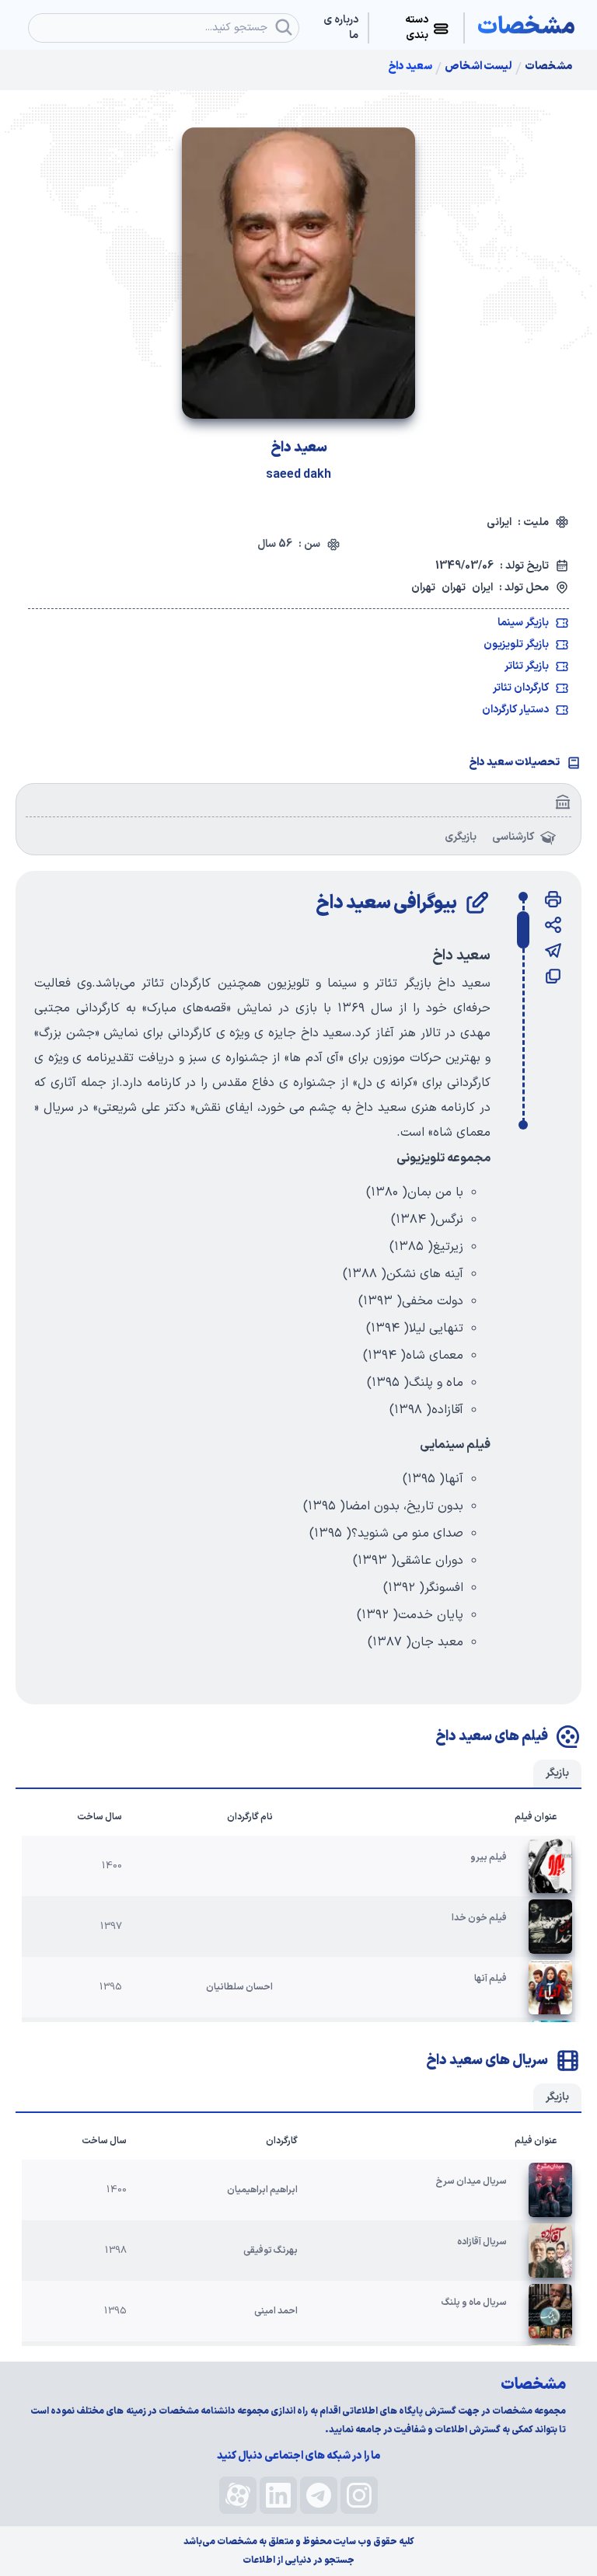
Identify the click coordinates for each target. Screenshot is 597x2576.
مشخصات (548, 67)
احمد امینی (276, 2311)
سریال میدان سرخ (471, 2181)
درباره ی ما (340, 28)
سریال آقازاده (482, 2242)
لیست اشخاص (478, 67)
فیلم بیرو (489, 1857)
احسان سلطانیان (239, 1987)
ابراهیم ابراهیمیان (262, 2190)
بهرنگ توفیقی (271, 2251)
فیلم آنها (491, 1979)
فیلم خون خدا (479, 1918)
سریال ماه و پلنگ (474, 2303)
